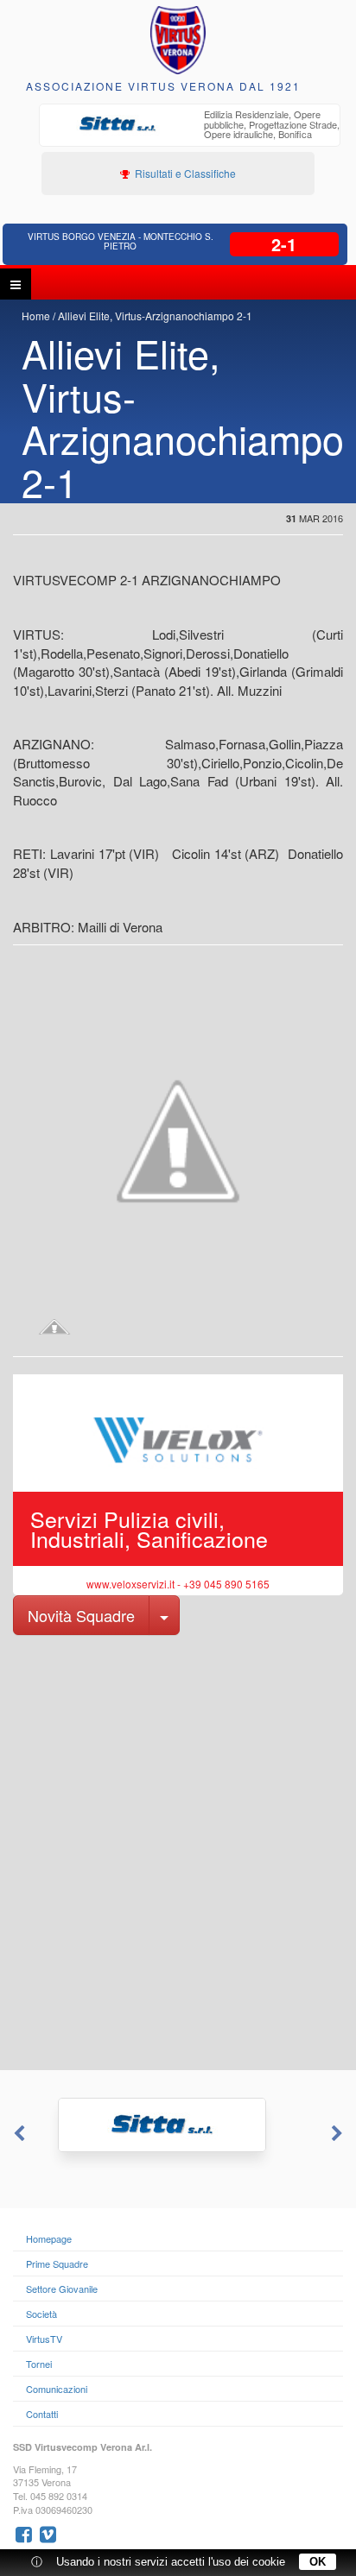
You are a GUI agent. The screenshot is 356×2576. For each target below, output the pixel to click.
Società (41, 2314)
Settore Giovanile (62, 2289)
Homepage (49, 2238)
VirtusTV (44, 2339)
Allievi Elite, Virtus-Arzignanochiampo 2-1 (155, 316)
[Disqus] (178, 1851)
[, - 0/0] (54, 1327)
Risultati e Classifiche (184, 173)
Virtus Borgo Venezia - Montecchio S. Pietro (121, 241)
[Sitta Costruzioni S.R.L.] (178, 2125)
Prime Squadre (57, 2263)
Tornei (39, 2364)
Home (36, 316)
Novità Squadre (81, 1615)
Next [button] (339, 2134)
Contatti (42, 2414)
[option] (190, 126)
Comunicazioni (57, 2389)
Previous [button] (17, 2134)
